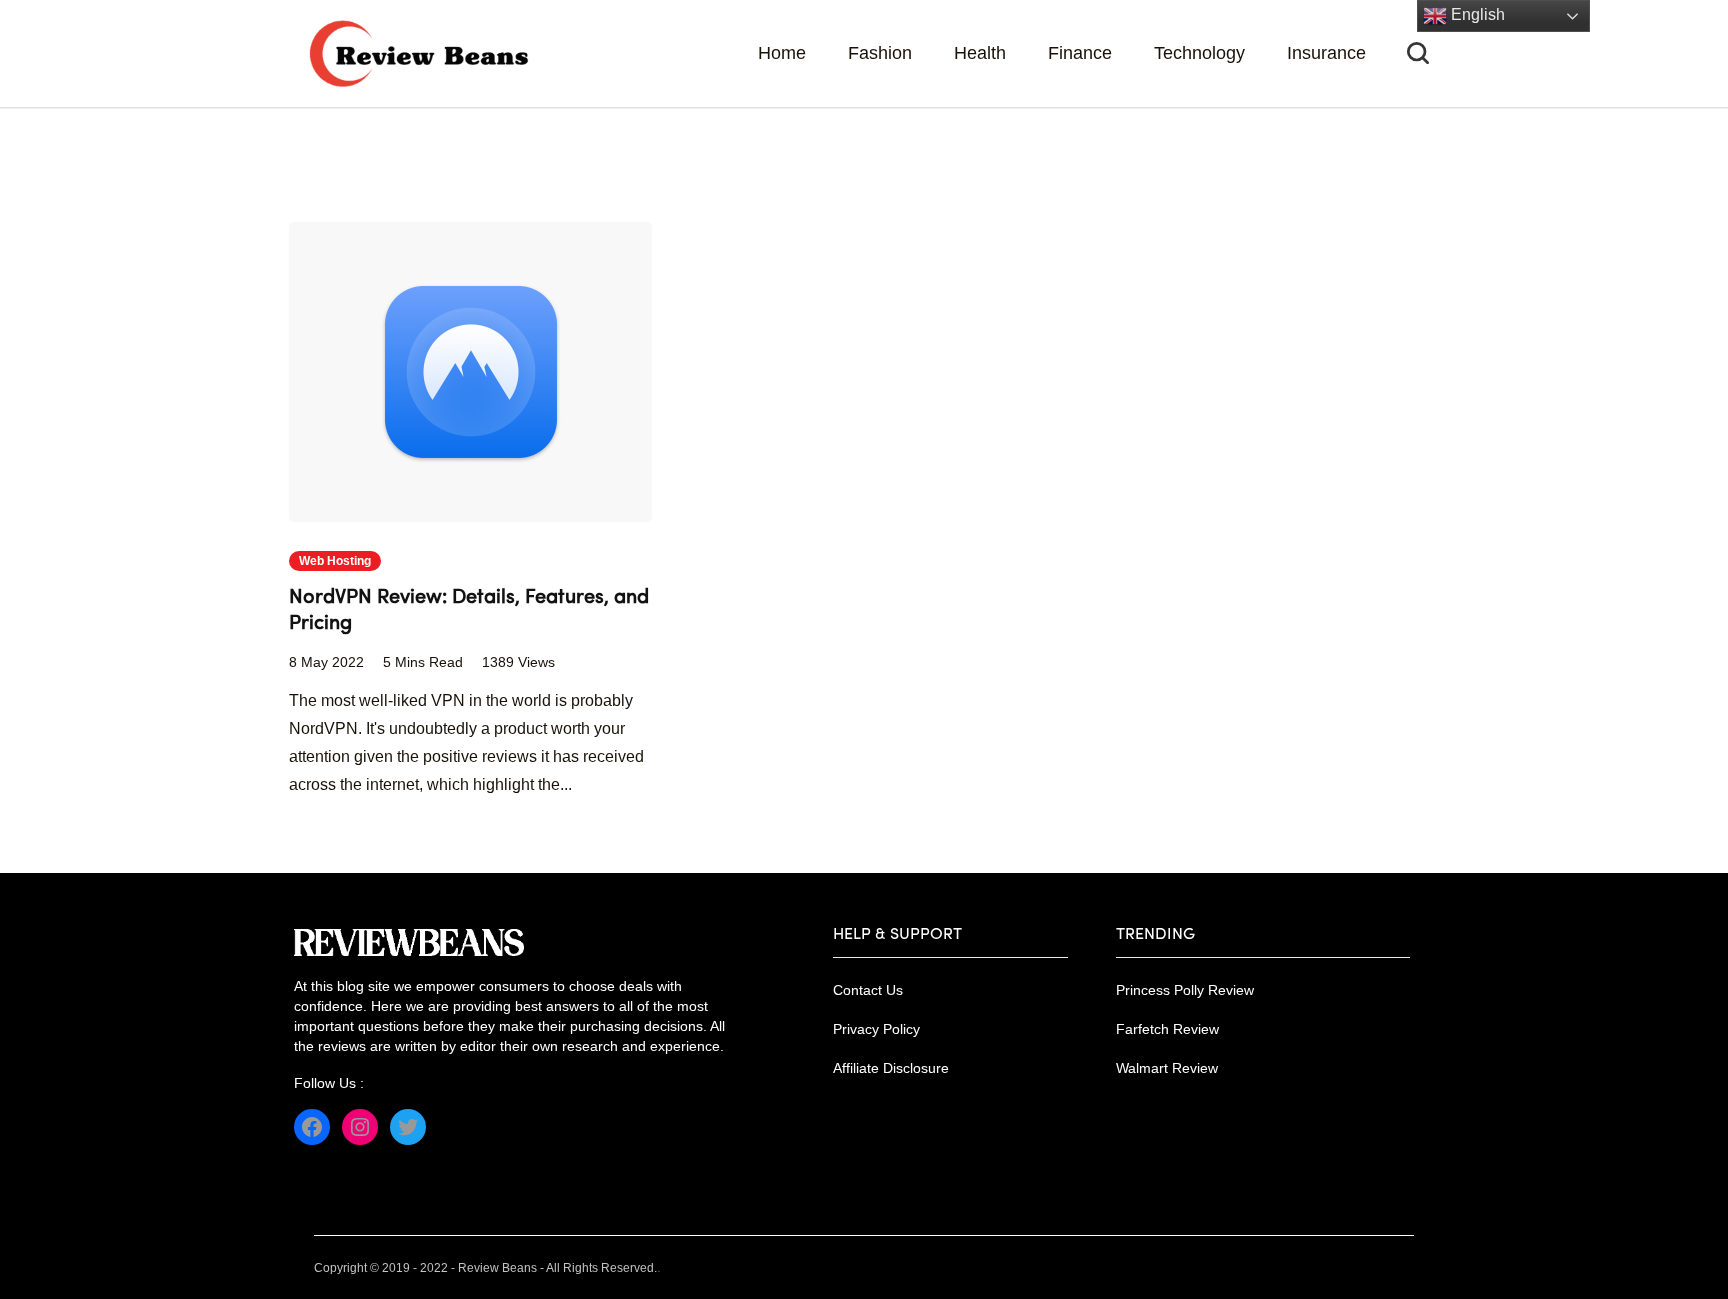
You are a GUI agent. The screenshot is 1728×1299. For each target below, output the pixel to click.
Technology (1199, 53)
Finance (1080, 53)
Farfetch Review (1167, 1029)
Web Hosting (335, 561)
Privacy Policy (876, 1029)
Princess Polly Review (1185, 990)
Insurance (1326, 53)
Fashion (880, 53)
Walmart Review (1167, 1068)
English (1476, 14)
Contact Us (868, 990)
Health (980, 53)
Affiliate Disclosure (891, 1068)
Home (782, 53)
